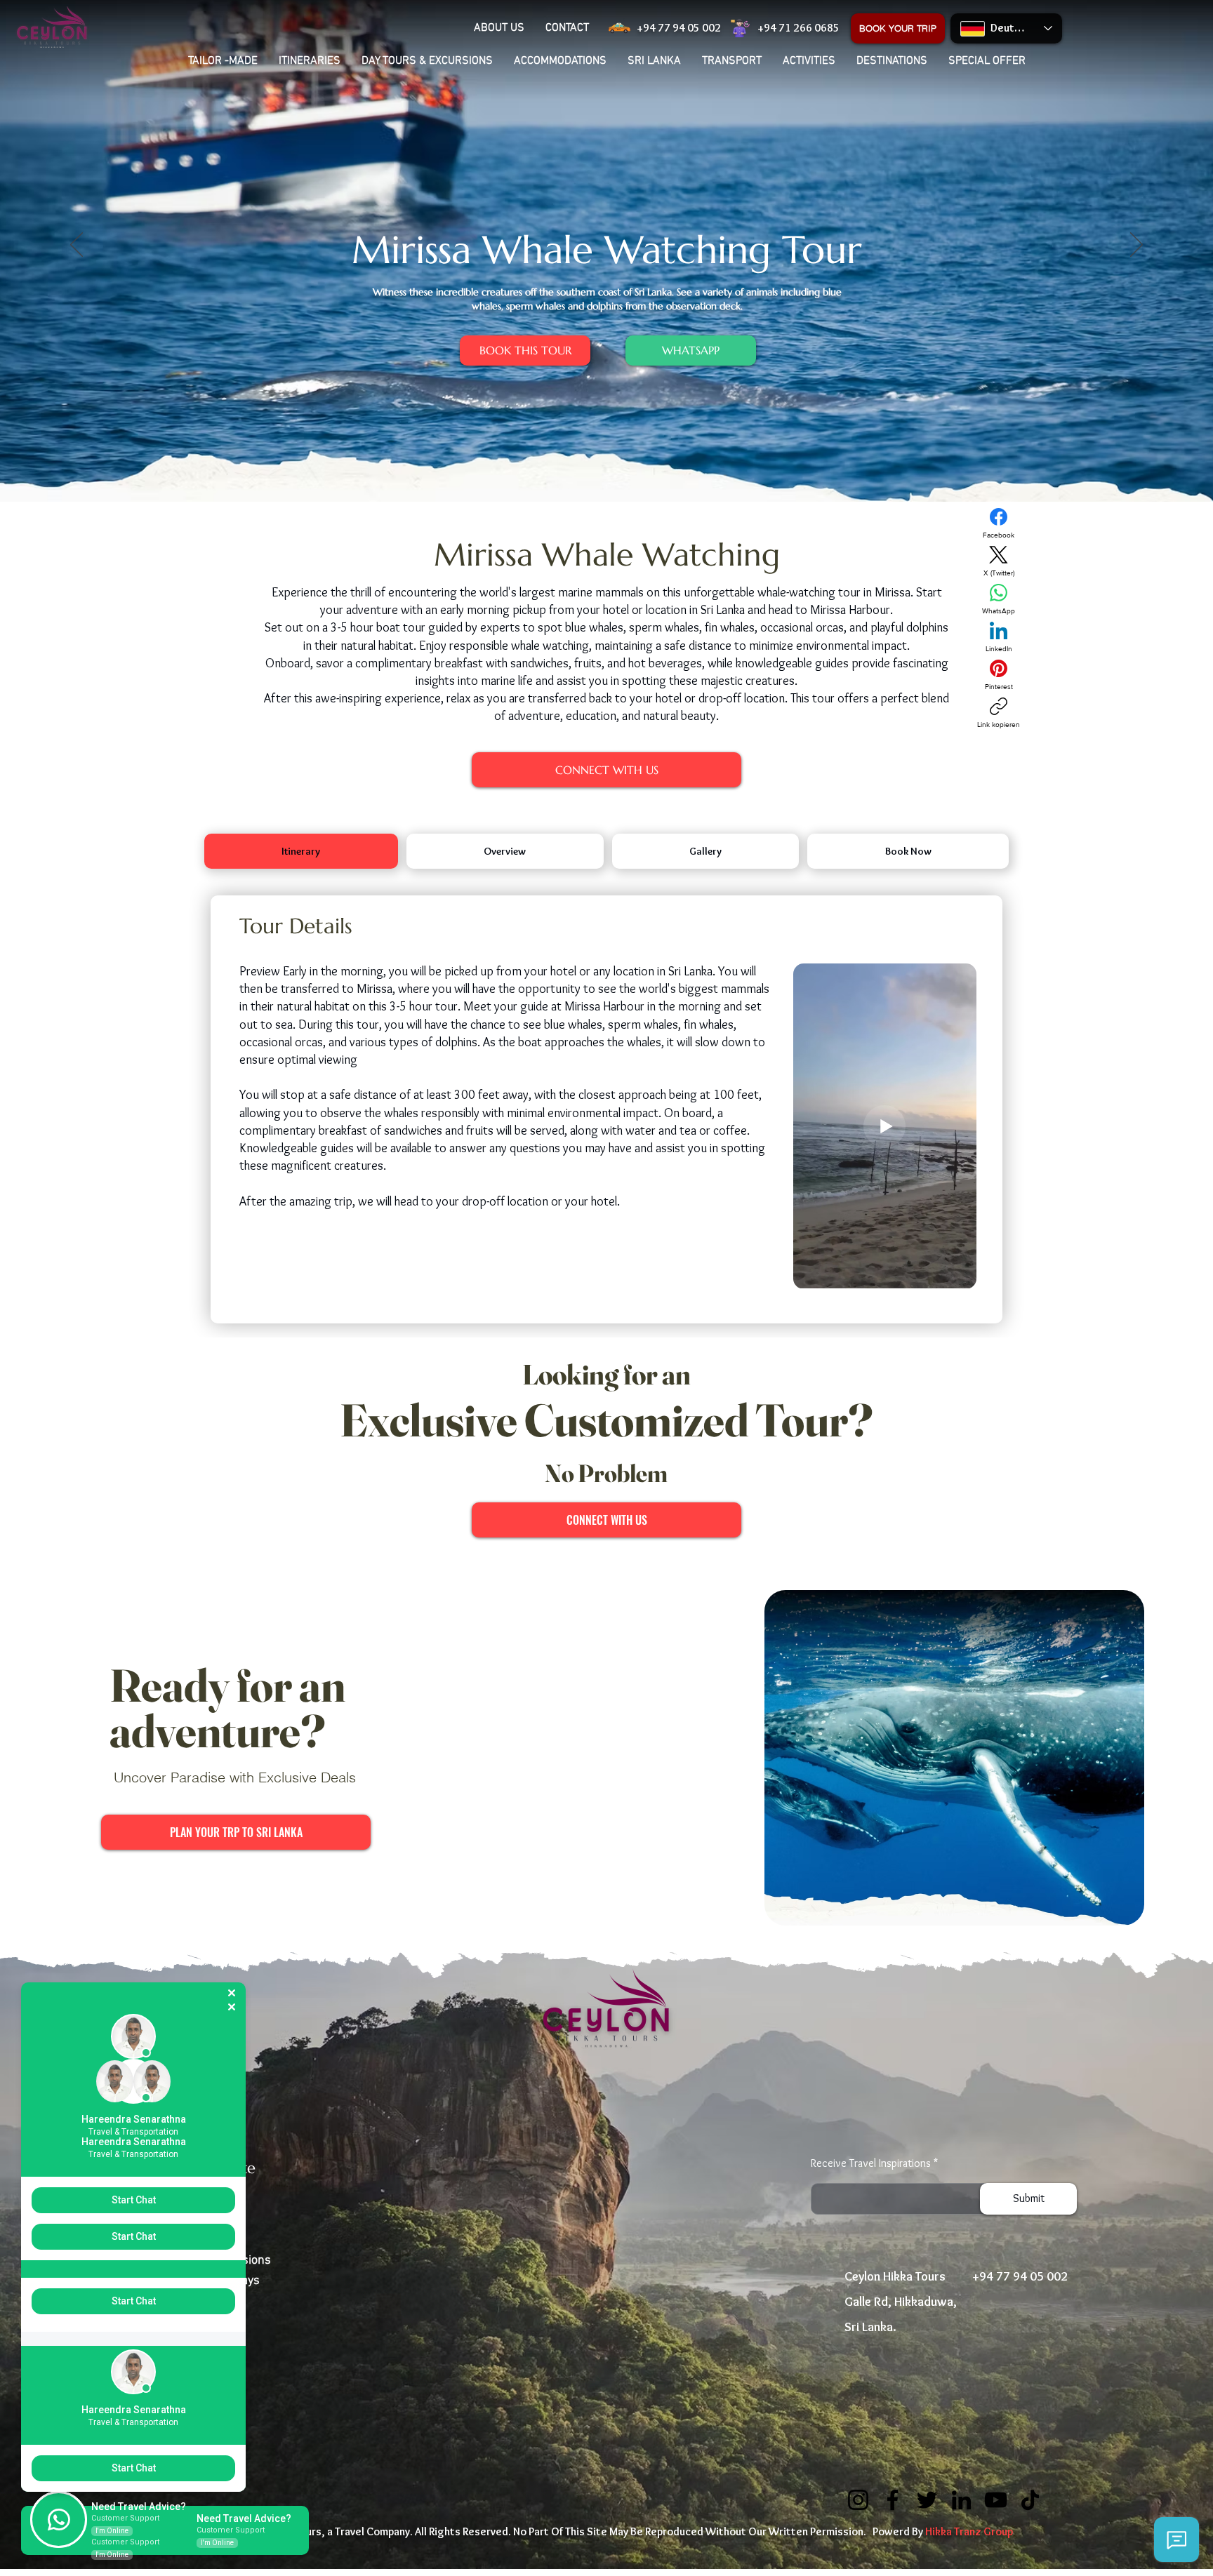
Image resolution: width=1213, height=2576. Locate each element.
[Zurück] (77, 246)
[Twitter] (927, 2500)
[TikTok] (1030, 2500)
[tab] (301, 851)
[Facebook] (893, 2500)
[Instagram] (858, 2500)
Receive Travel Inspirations (871, 2163)
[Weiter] (1136, 246)
